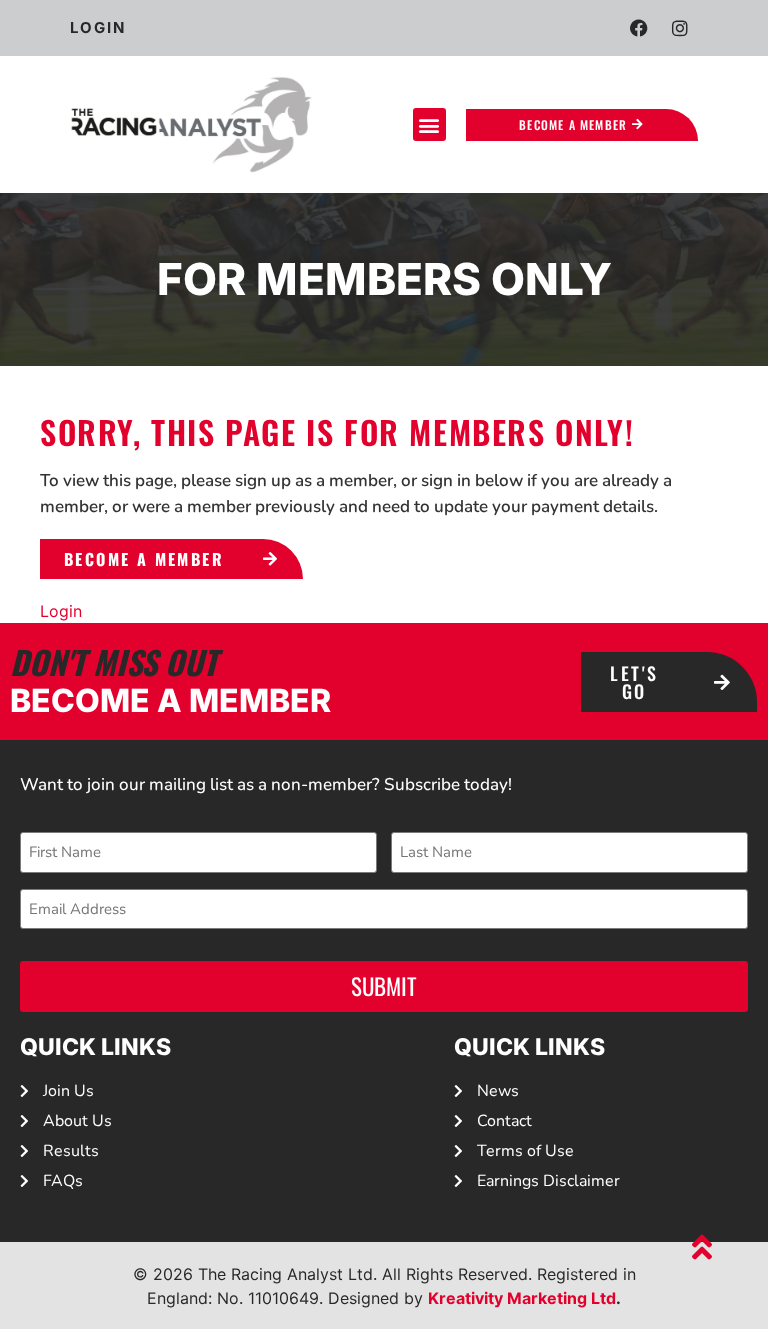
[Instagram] (680, 28)
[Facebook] (639, 28)
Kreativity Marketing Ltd (522, 1298)
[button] (429, 124)
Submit (384, 986)
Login (61, 611)
